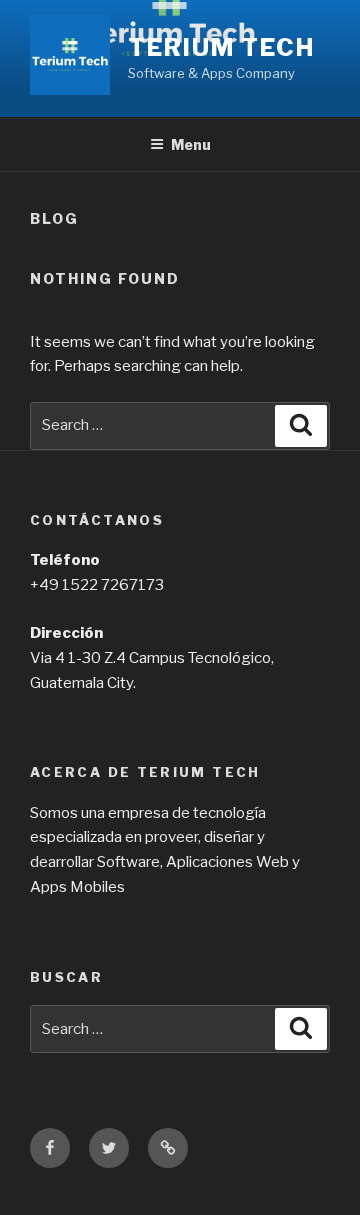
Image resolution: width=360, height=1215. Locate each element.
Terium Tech (221, 47)
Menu (191, 144)
